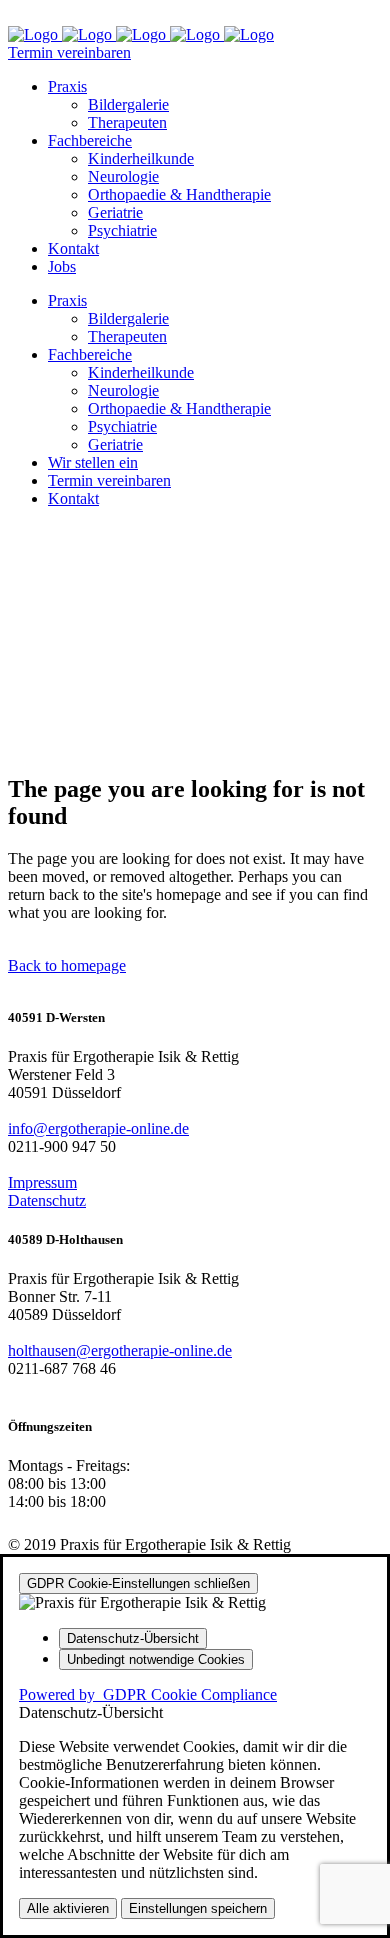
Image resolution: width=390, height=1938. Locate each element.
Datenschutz (47, 1200)
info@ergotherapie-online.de (98, 1128)
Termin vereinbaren (69, 52)
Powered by (148, 1694)
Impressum (42, 1182)
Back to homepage (67, 965)
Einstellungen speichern (198, 1908)
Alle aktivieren (68, 1908)
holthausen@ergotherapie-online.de (120, 1350)
